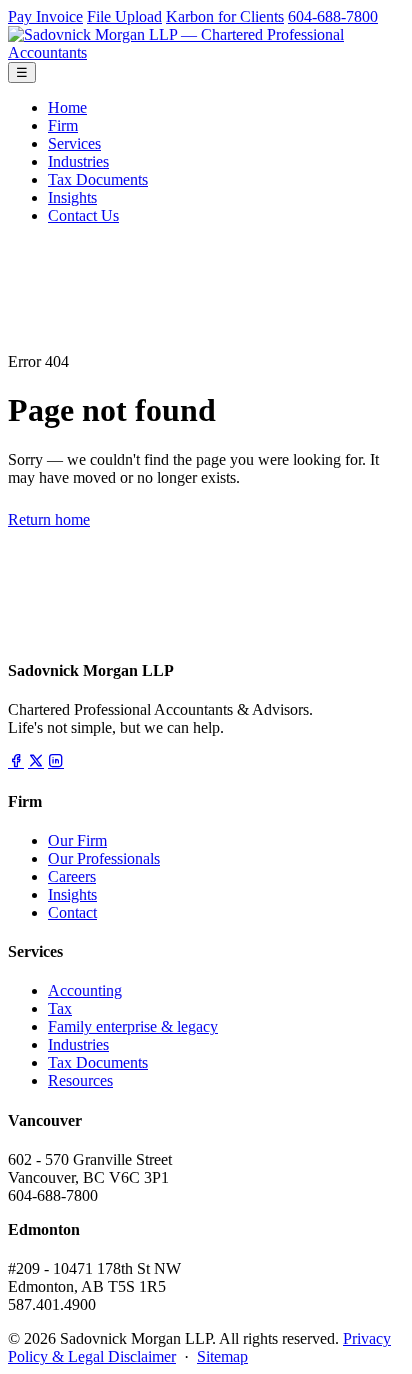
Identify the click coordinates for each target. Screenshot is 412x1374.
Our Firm (77, 840)
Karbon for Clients (225, 16)
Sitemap (222, 1356)
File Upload (124, 16)
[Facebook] (16, 761)
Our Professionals (104, 858)
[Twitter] (36, 761)
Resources (80, 1080)
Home (67, 107)
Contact (72, 912)
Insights (72, 197)
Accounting (85, 990)
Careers (72, 876)
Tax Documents (98, 179)
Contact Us (83, 215)
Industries (78, 161)
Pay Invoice (45, 16)
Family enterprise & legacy (133, 1026)
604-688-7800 (333, 16)
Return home (49, 519)
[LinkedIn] (56, 761)
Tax (60, 1008)
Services (74, 143)
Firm (63, 125)
